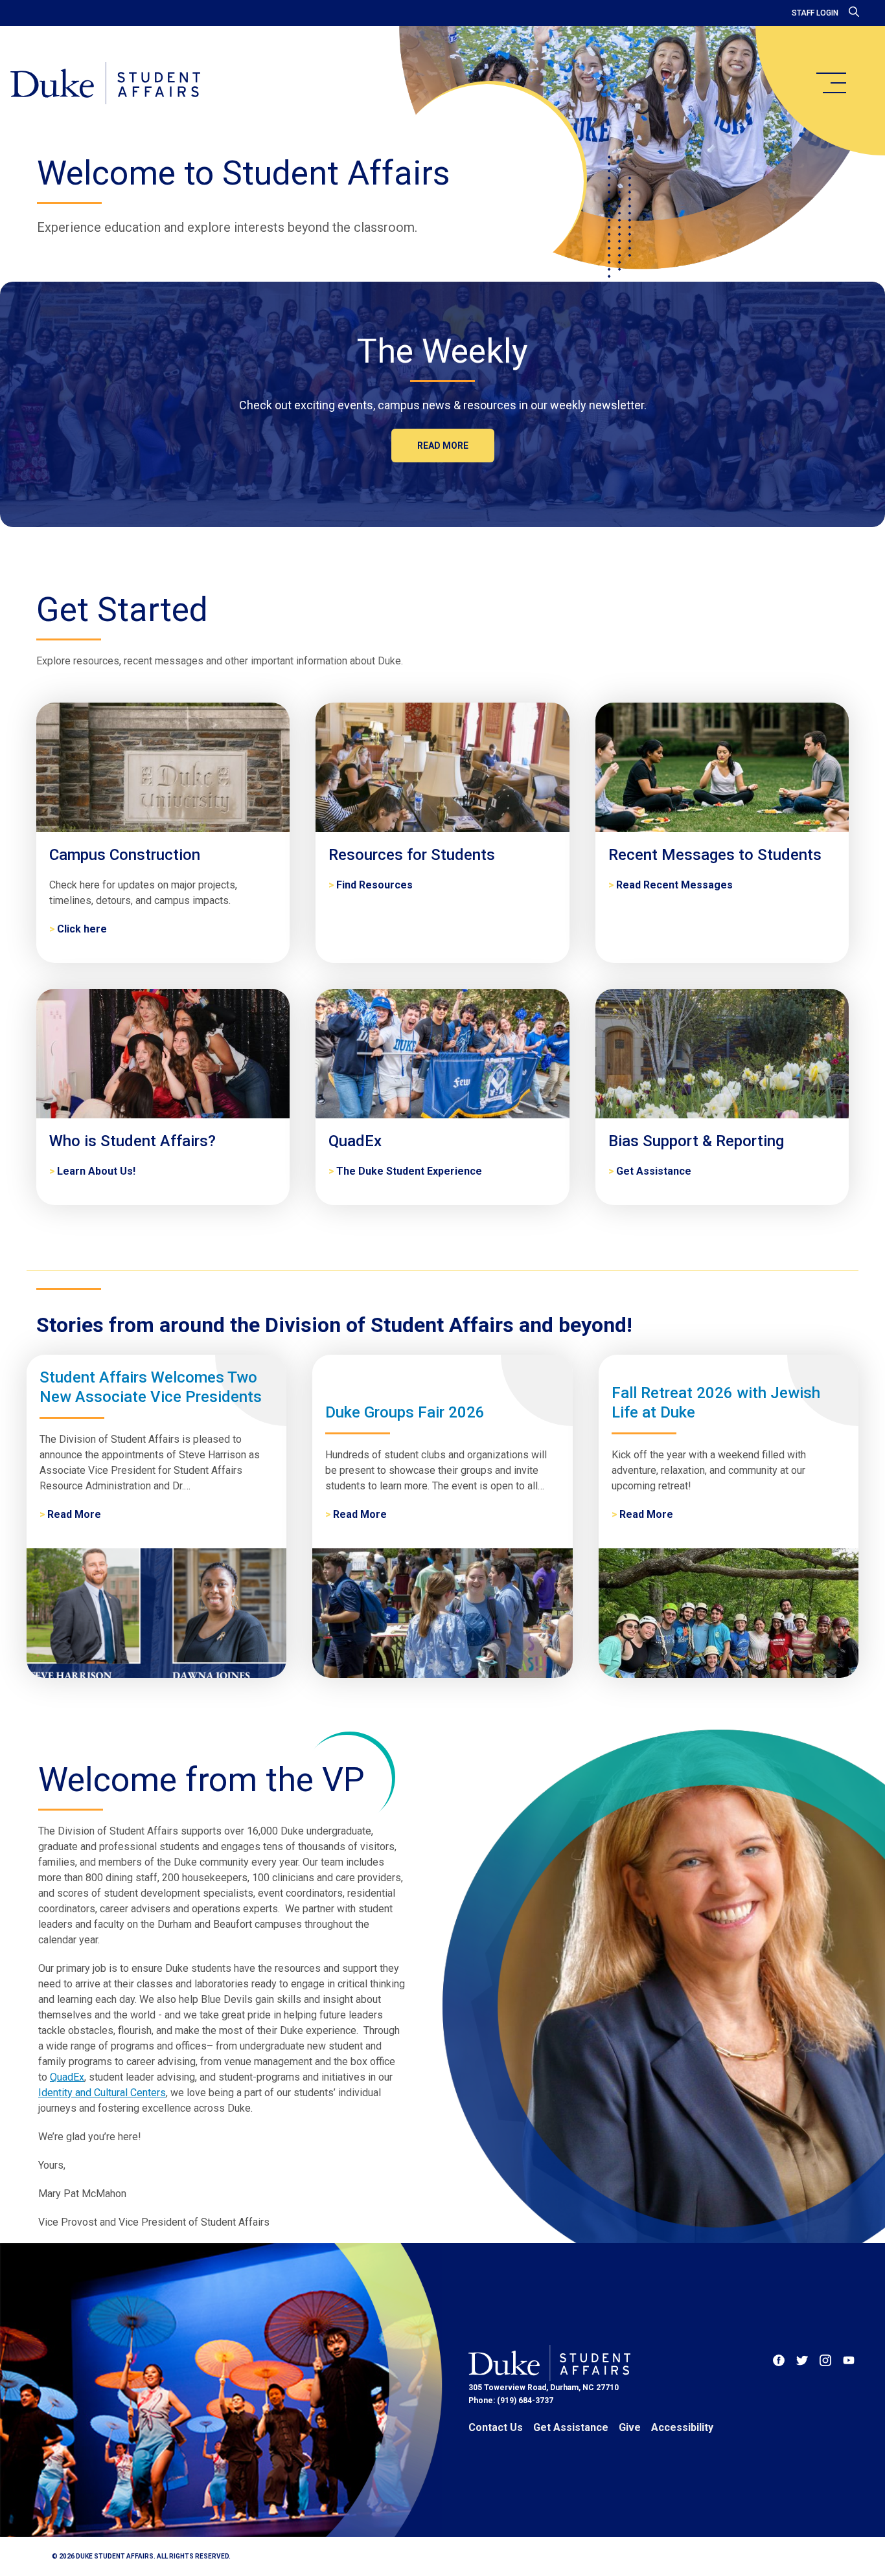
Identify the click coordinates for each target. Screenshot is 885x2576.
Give (630, 2427)
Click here (82, 929)
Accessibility (682, 2427)
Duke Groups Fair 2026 (405, 1412)
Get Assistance (654, 1171)
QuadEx (67, 2077)
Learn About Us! (96, 1171)
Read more (443, 446)
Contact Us (496, 2427)
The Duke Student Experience (409, 1171)
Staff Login (815, 13)
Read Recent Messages (674, 885)
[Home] (105, 84)
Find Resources (374, 885)
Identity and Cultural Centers (102, 2093)
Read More (74, 1514)
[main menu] (831, 83)
